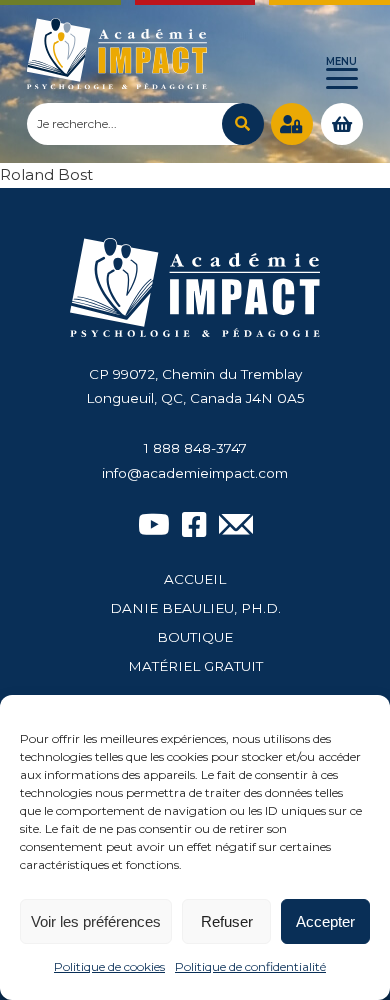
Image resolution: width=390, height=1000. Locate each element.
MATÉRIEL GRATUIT (195, 666)
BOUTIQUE (195, 637)
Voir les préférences (96, 921)
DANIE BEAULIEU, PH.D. (195, 608)
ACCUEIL (195, 579)
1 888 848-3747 (195, 448)
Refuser (227, 921)
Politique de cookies (109, 966)
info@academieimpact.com (195, 473)
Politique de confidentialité (250, 966)
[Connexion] (292, 124)
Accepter (325, 921)
